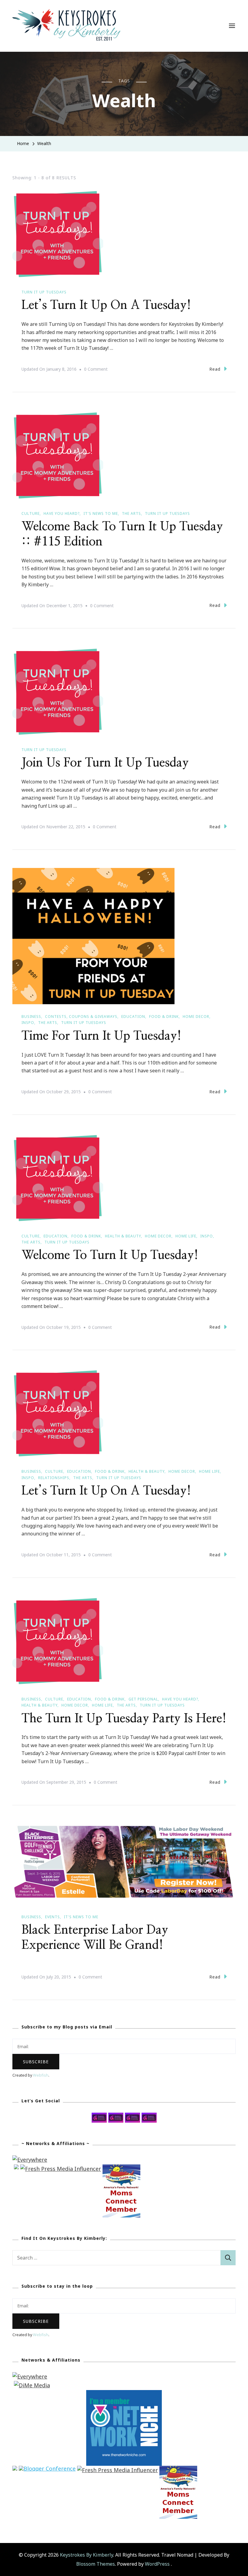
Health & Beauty (123, 1236)
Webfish (41, 2075)
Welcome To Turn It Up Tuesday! (110, 1255)
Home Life (186, 1236)
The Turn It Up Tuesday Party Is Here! (124, 1719)
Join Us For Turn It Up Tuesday (105, 763)
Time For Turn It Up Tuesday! (101, 1036)
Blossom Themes (96, 2564)
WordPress (157, 2564)
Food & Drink (164, 1016)
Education (133, 1016)
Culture (31, 513)
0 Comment (96, 370)
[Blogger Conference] (47, 2470)
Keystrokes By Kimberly (86, 2555)
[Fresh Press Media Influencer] (61, 2169)
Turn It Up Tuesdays (44, 292)
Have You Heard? (62, 513)
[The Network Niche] (124, 2394)
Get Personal (143, 1699)
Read (215, 369)
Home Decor (196, 1016)
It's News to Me (101, 513)
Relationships (54, 1478)
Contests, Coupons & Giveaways (81, 1016)
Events (52, 1917)
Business (31, 1016)
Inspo (28, 1023)
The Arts (131, 513)
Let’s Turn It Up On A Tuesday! (106, 305)
